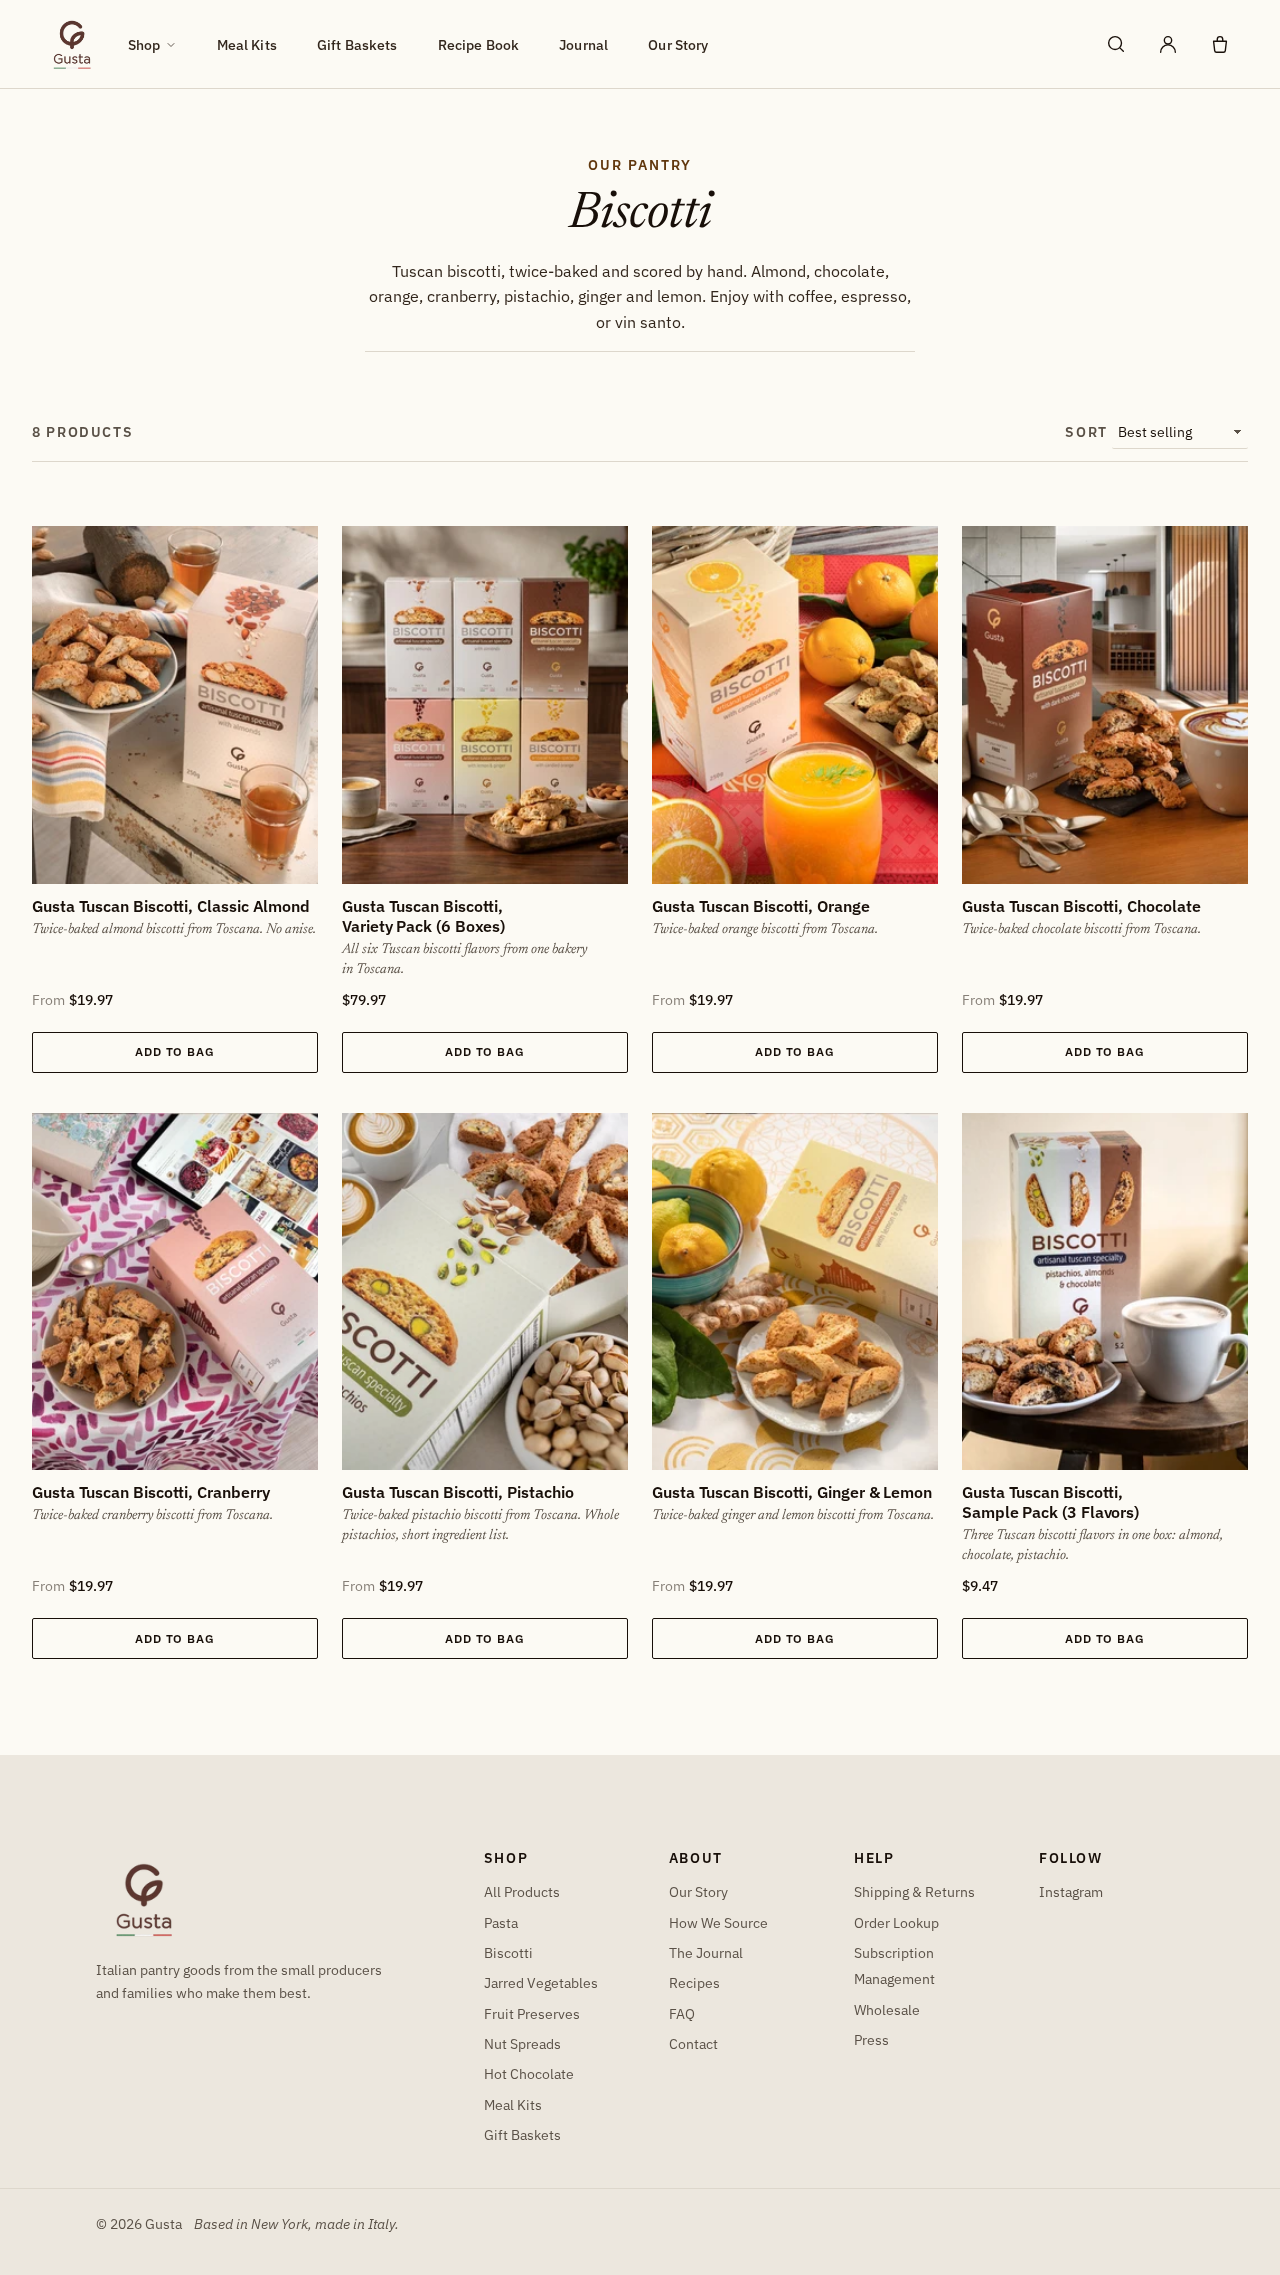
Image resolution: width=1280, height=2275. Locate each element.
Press (871, 2039)
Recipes (694, 1982)
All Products (522, 1891)
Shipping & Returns (914, 1891)
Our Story (678, 44)
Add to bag (175, 1051)
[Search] (1116, 44)
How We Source (718, 1922)
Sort (1086, 432)
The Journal (706, 1952)
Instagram (1071, 1891)
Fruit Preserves (532, 2013)
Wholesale (887, 2009)
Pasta (501, 1922)
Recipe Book (479, 44)
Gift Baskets (357, 44)
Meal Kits (247, 44)
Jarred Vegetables (541, 1982)
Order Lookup (896, 1922)
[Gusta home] (72, 44)
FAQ (682, 2013)
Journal (583, 44)
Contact (693, 2043)
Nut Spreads (522, 2043)
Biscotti (508, 1952)
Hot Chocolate (529, 2073)
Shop (144, 44)
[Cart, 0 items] (1220, 44)
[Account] (1168, 44)
